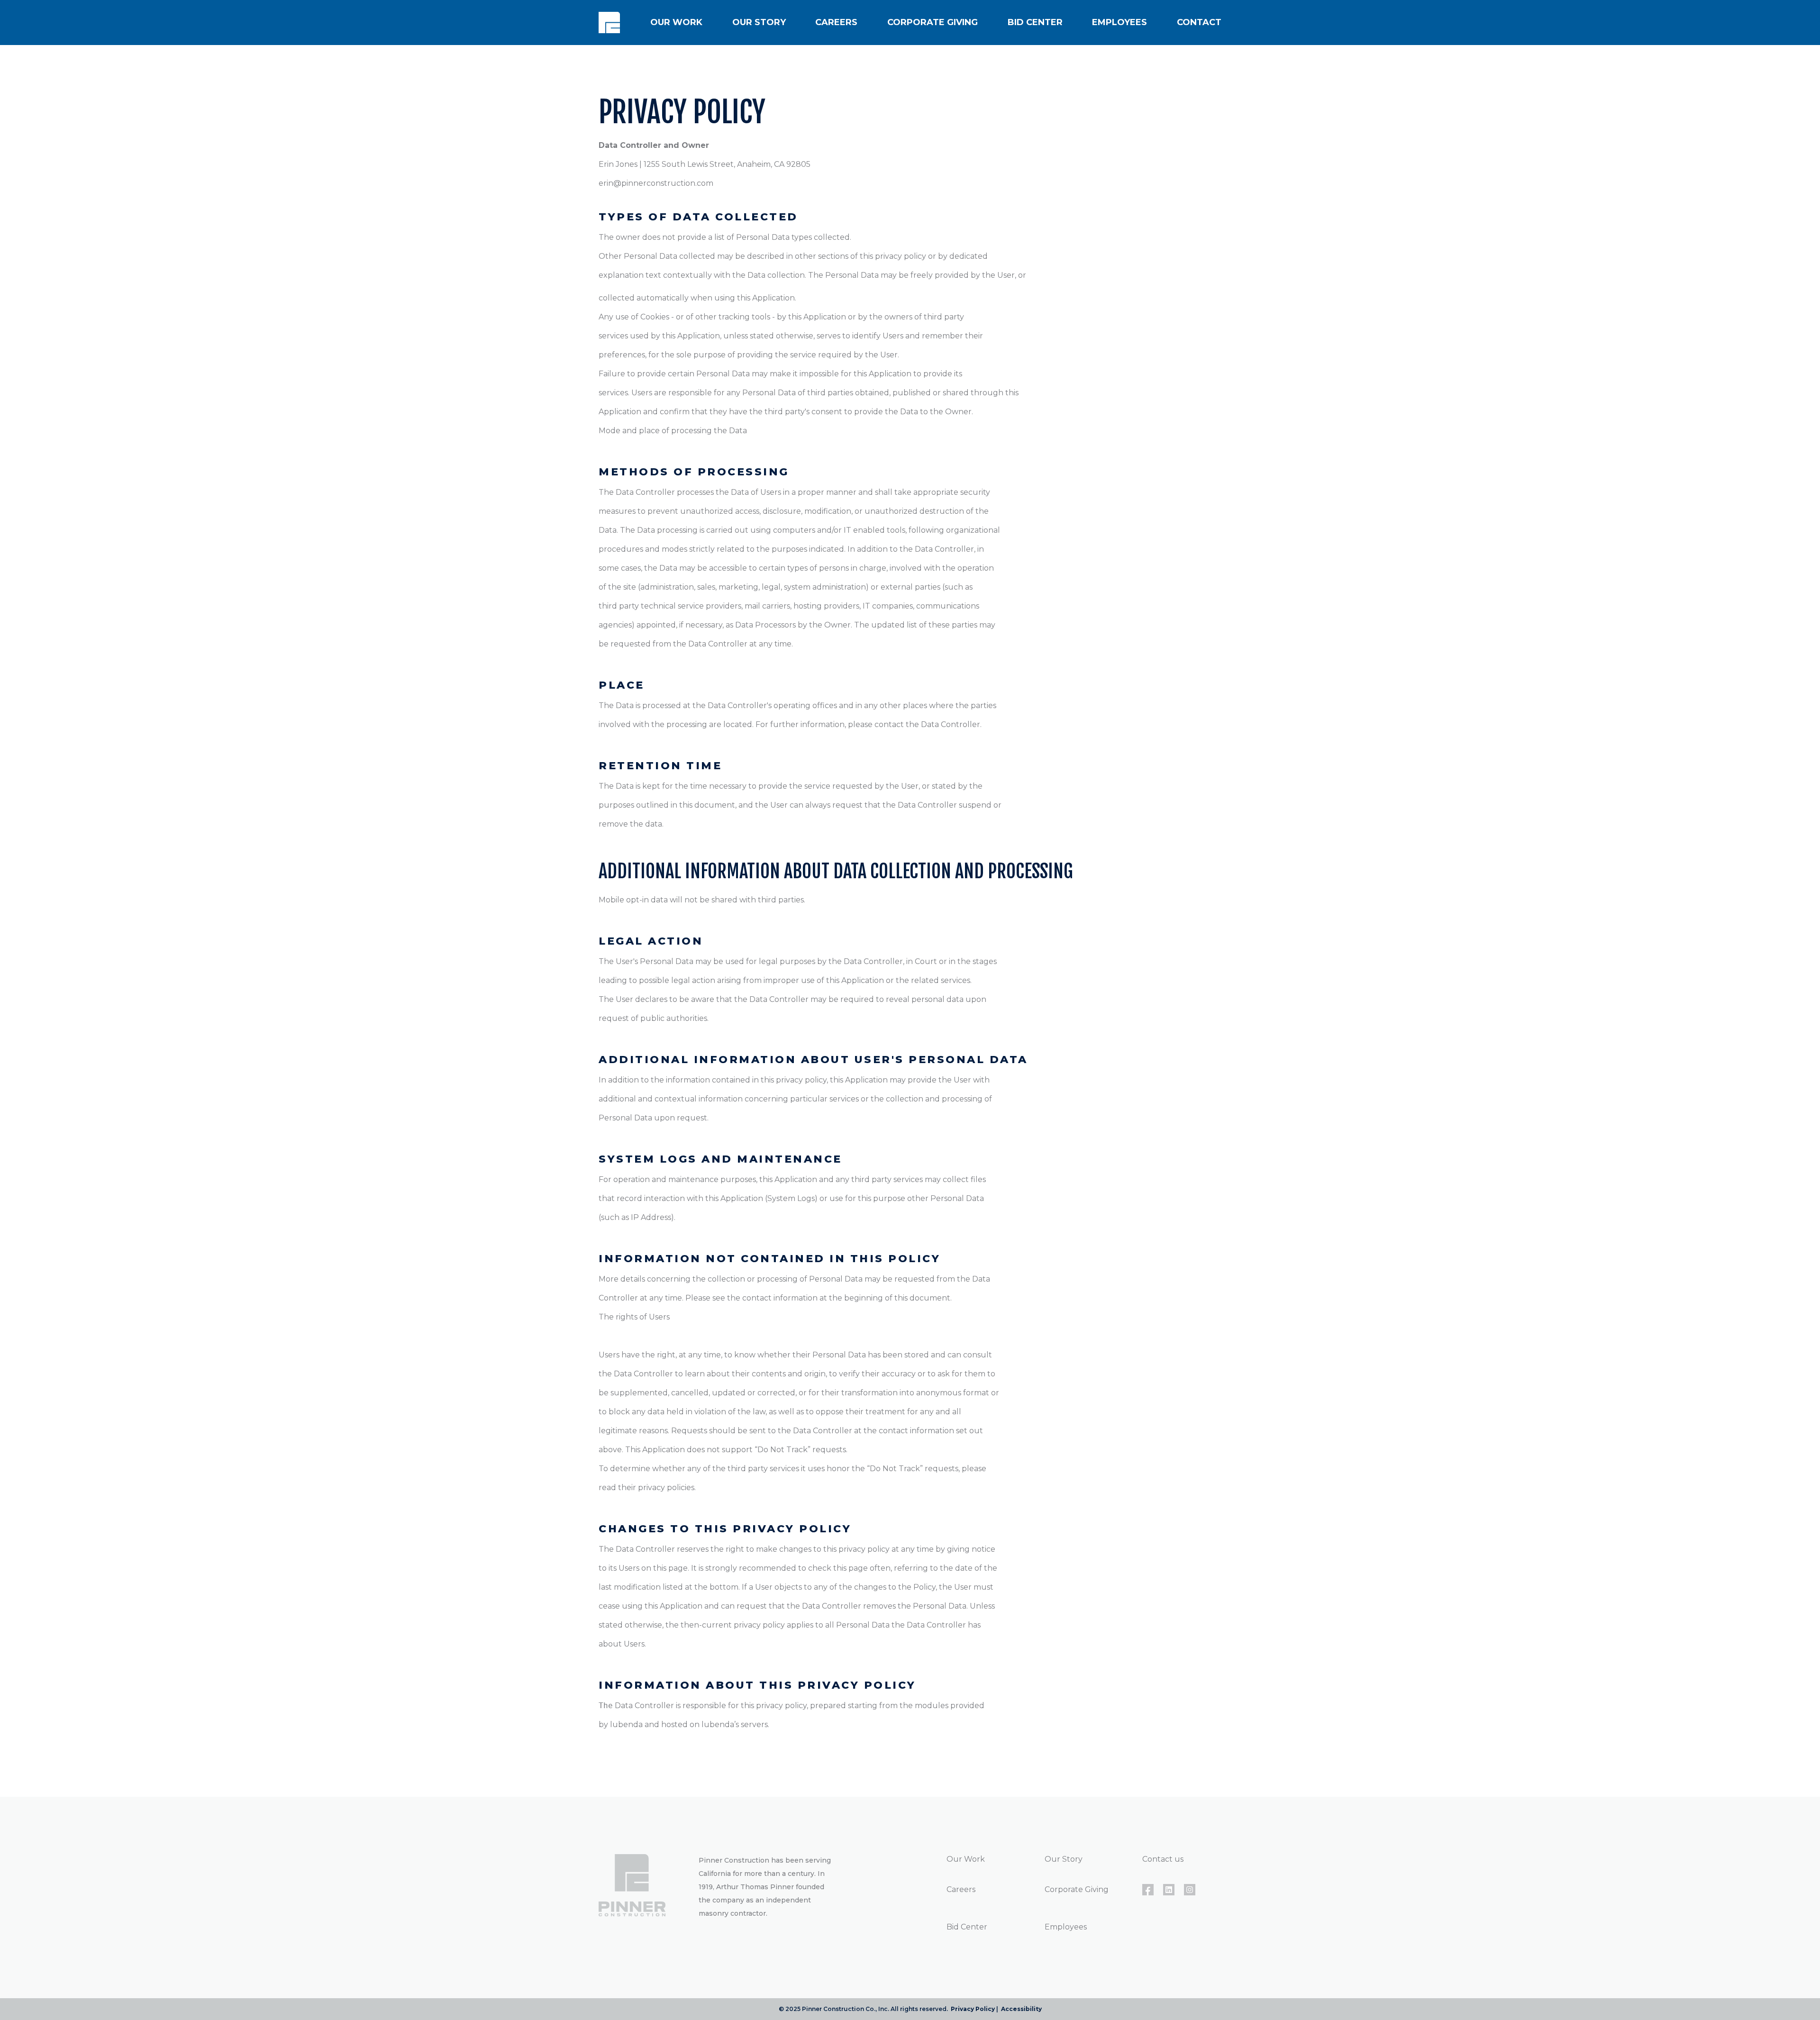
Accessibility (1021, 2009)
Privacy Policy (973, 2009)
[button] (676, 23)
